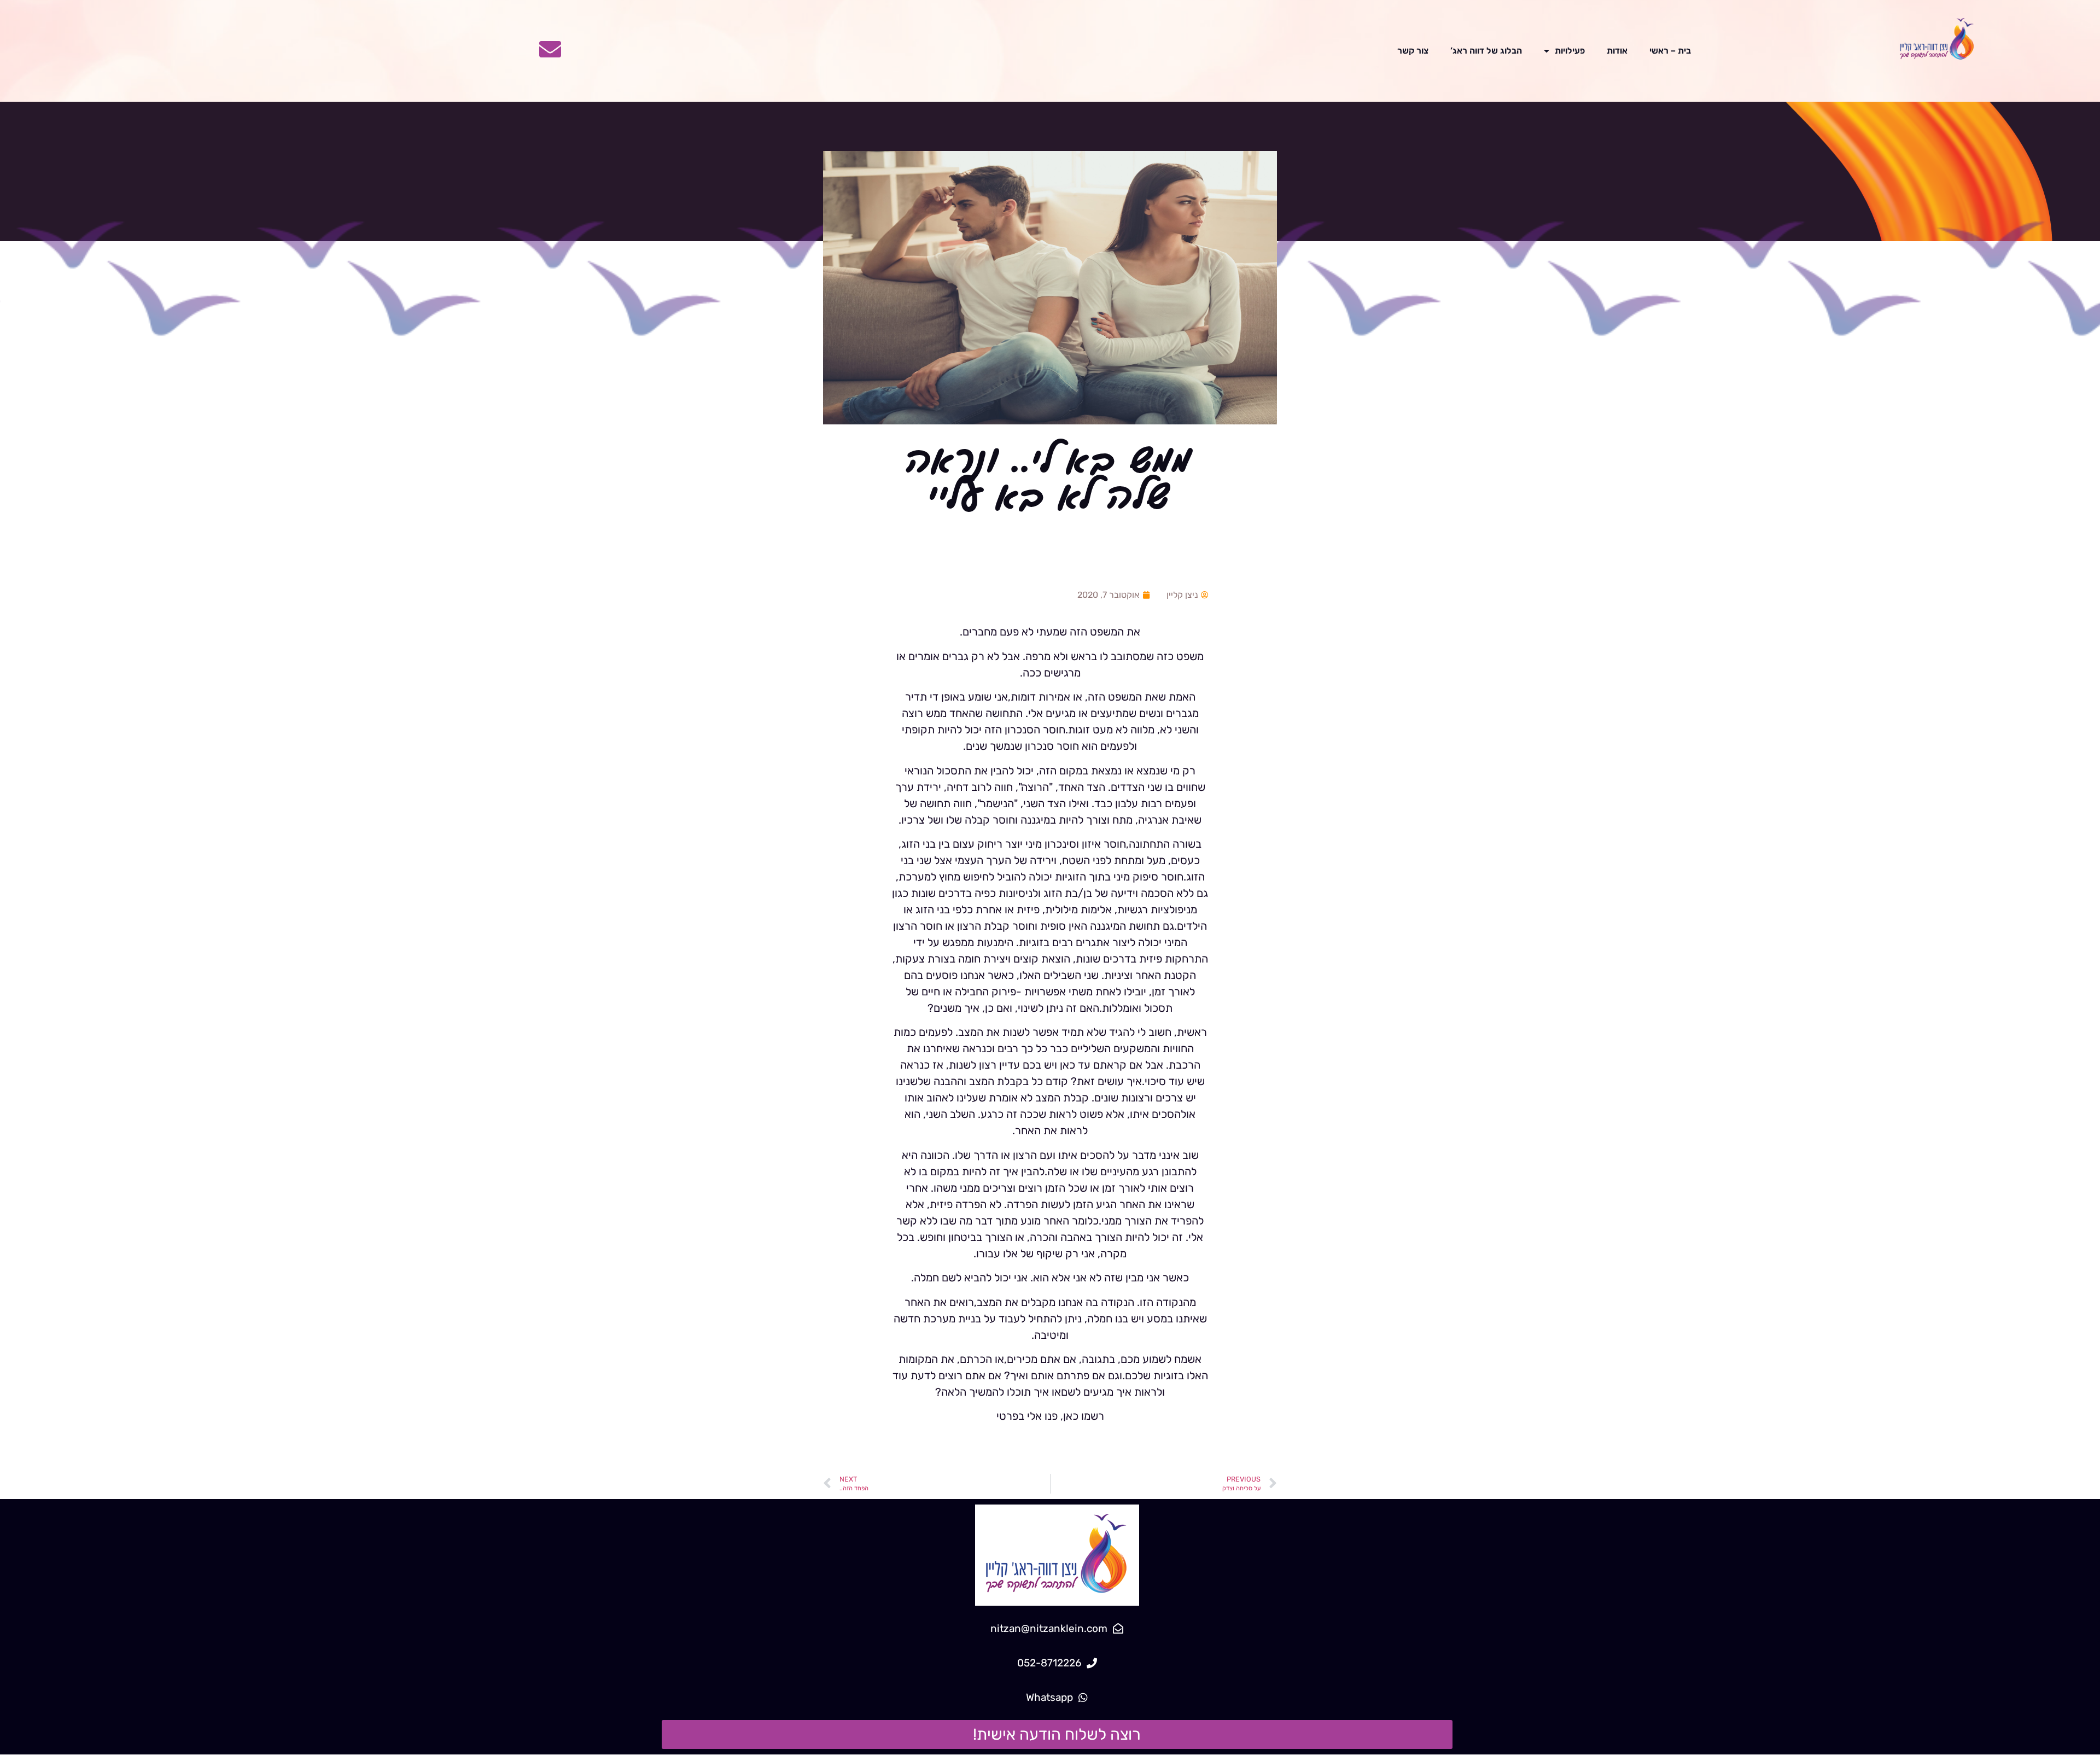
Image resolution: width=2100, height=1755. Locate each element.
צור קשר (1413, 51)
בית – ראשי (1670, 51)
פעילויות (1570, 51)
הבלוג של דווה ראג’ (1486, 51)
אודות (1617, 51)
